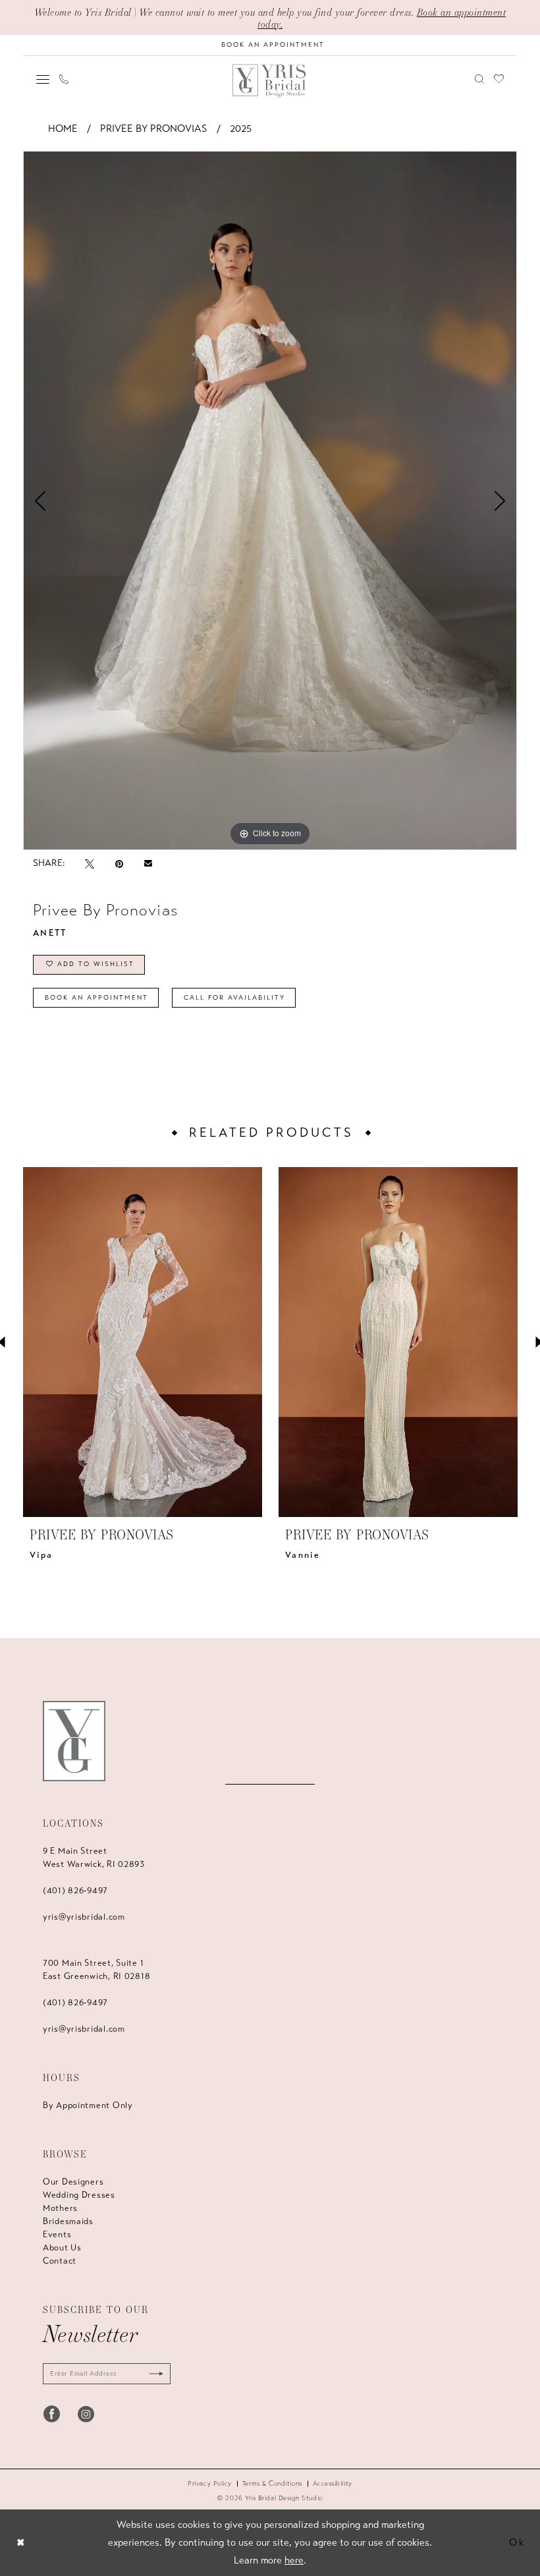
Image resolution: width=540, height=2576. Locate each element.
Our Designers (73, 2182)
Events (57, 2235)
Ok (517, 2542)
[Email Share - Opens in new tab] (148, 863)
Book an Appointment (96, 998)
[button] (43, 79)
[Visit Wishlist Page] (499, 79)
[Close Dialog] (21, 2543)
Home (63, 129)
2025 (241, 129)
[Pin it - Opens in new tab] (119, 864)
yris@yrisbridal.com (84, 1917)
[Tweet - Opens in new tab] (90, 864)
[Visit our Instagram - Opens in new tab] (86, 2414)
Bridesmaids (68, 2221)
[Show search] (480, 79)
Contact (60, 2261)
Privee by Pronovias (154, 129)
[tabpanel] (270, 500)
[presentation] (143, 1342)
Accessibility (333, 2484)
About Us (62, 2248)
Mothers (60, 2208)
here (294, 2560)
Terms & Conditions (272, 2484)
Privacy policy (210, 2484)
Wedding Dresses (79, 2195)
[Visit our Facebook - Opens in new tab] (52, 2414)
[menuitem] (43, 79)
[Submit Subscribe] (153, 2374)
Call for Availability (234, 998)
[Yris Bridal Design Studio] (74, 1741)
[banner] (270, 81)
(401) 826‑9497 (75, 1891)
